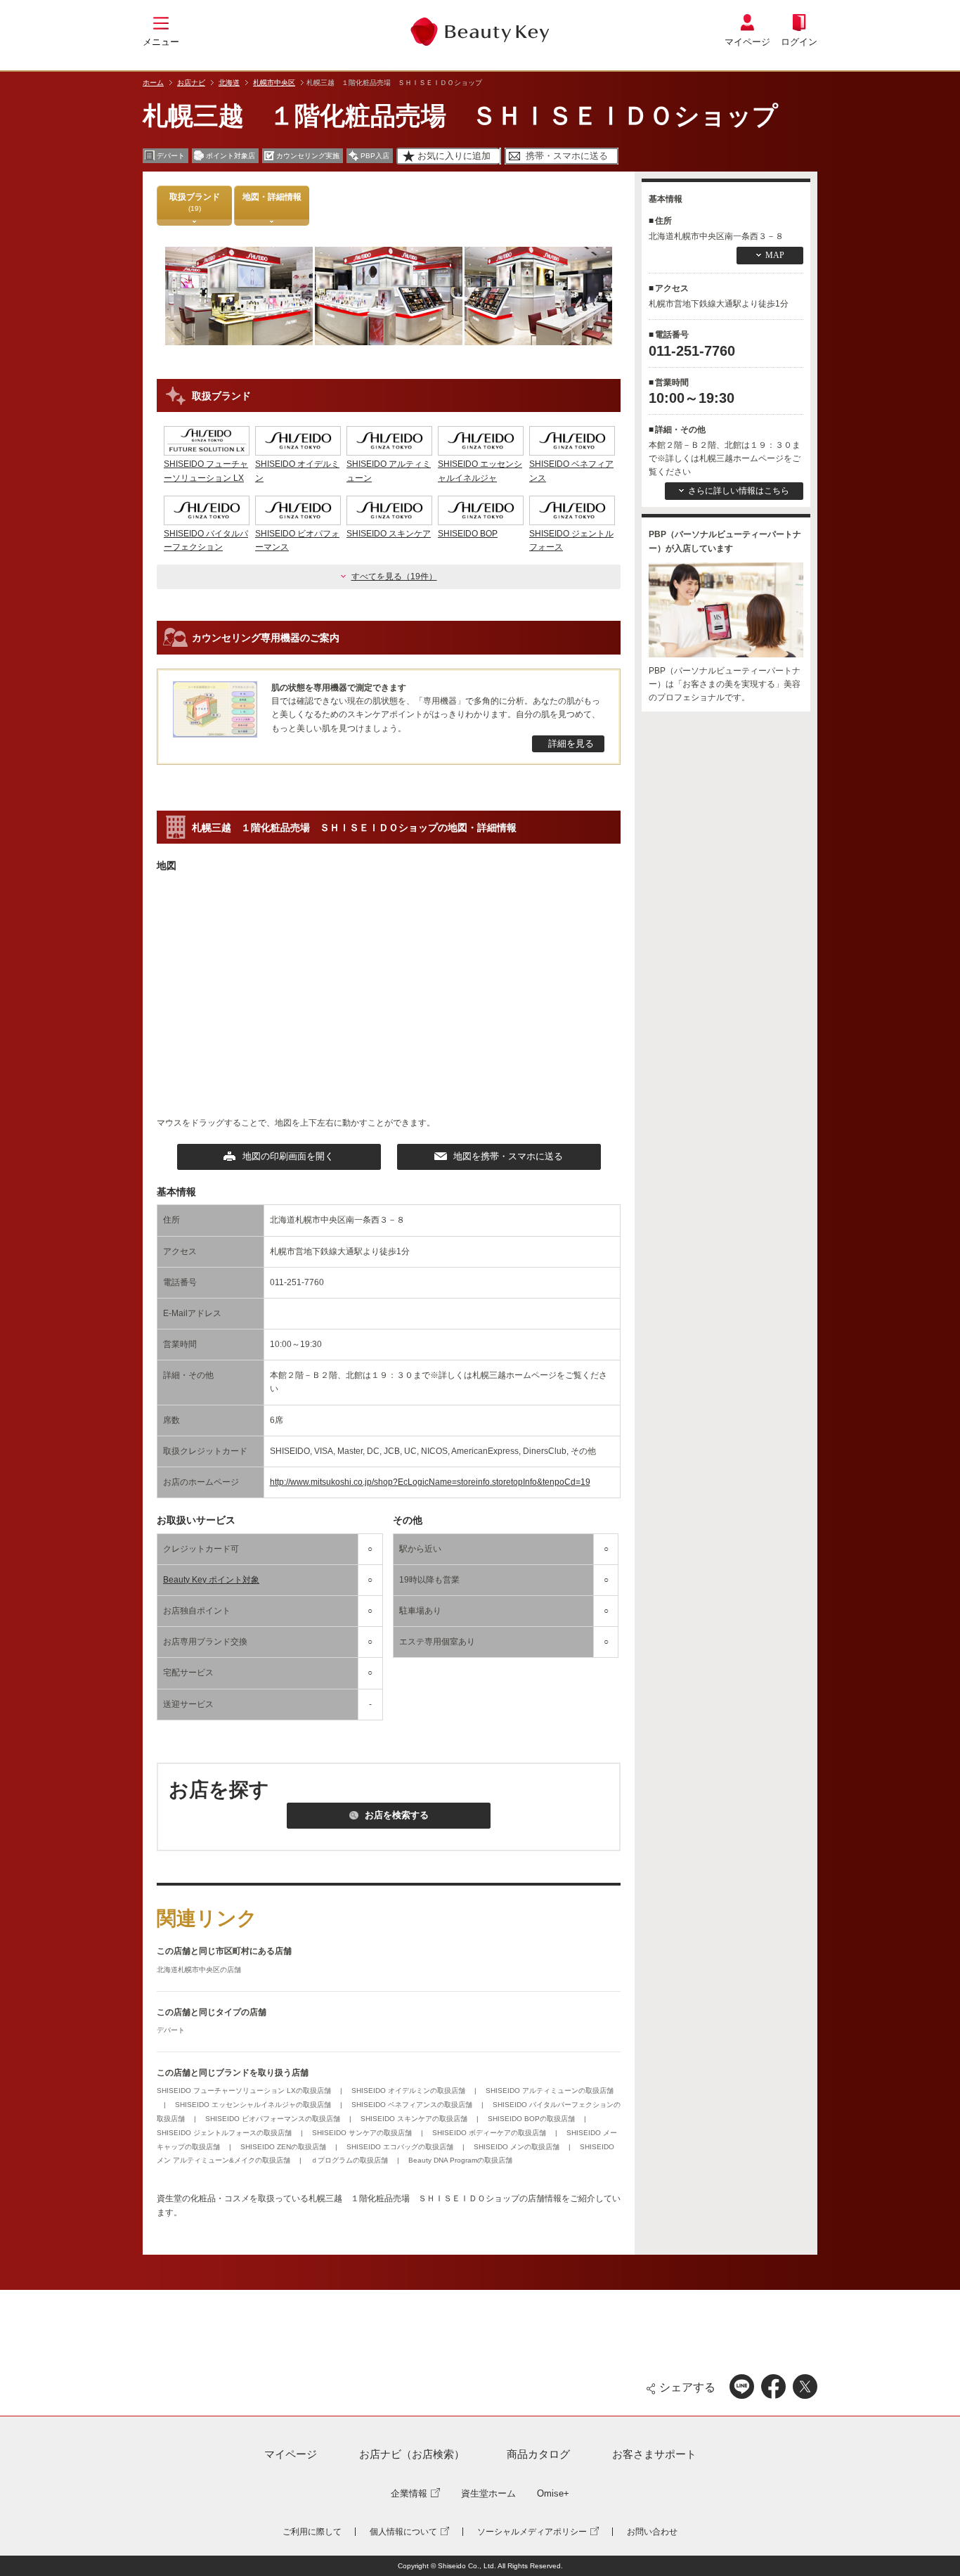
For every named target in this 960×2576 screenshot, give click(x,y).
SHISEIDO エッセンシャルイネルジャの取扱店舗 (254, 2105)
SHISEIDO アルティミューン (389, 471)
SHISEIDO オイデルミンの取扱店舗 (409, 2091)
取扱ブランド (195, 202)
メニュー (161, 42)
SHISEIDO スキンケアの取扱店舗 (415, 2119)
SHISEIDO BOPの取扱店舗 (532, 2119)
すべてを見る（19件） (394, 577)
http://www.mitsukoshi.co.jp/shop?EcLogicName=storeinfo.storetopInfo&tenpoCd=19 (430, 1482)
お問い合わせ (652, 2532)
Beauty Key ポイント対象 (211, 1580)
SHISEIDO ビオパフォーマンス (297, 540)
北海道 (229, 83)
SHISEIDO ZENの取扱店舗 (284, 2147)
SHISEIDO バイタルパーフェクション (206, 540)
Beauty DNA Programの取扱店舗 (460, 2160)
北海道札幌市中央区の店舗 (199, 1970)
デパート (171, 2030)
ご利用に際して (312, 2532)
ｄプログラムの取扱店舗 (350, 2160)
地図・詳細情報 (272, 197)
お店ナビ (191, 83)
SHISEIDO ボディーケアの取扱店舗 (490, 2133)
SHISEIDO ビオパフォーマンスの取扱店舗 (274, 2119)
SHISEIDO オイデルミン (297, 471)
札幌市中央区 (274, 83)
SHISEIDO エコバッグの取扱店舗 (401, 2147)
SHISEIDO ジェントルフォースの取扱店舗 (225, 2133)
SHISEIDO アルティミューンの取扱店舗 (550, 2091)
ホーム (153, 83)
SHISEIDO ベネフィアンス (571, 471)
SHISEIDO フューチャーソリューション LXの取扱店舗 (245, 2091)
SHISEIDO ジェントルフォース (571, 540)
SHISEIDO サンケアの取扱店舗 (363, 2133)
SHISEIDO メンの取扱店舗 (518, 2147)
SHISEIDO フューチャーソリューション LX (206, 471)
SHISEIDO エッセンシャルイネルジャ (480, 471)
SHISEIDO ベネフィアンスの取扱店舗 (413, 2105)
